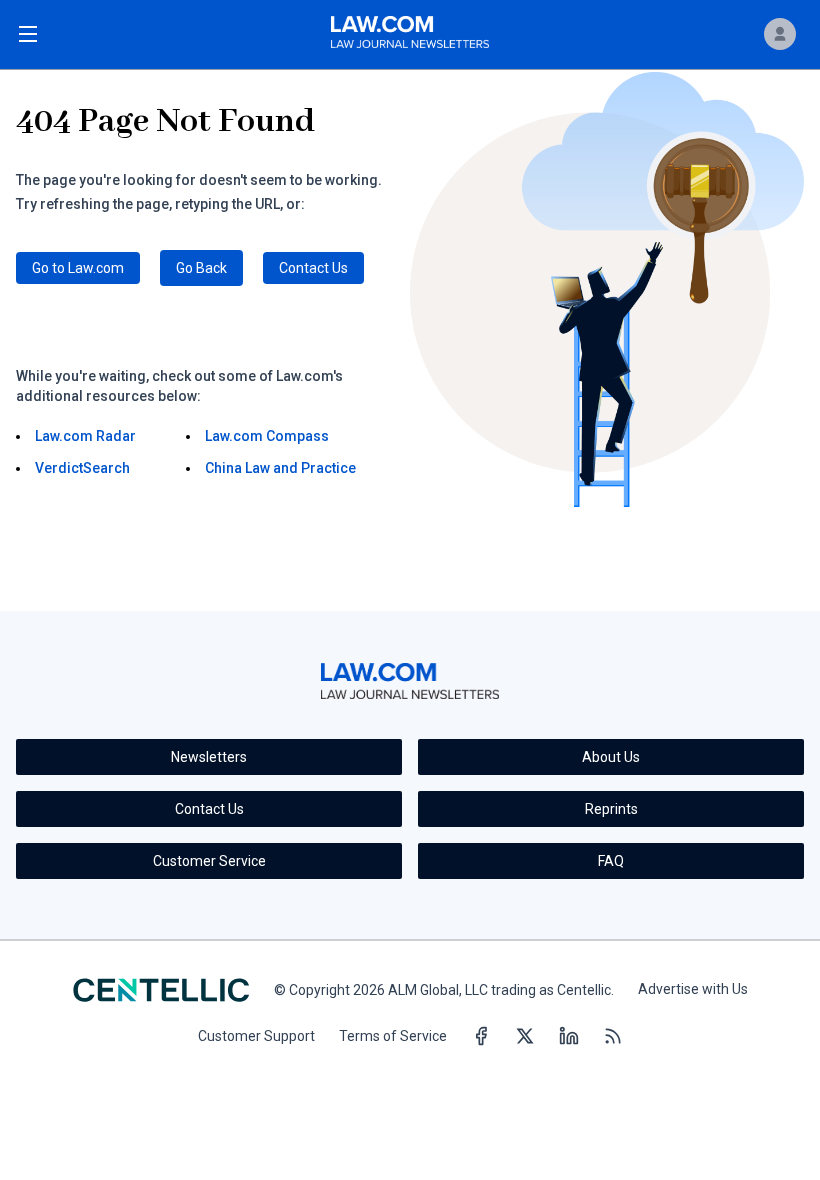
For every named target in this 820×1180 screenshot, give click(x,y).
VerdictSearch (82, 468)
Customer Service (209, 861)
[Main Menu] (28, 34)
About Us (611, 757)
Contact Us (313, 268)
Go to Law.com (78, 268)
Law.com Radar (85, 436)
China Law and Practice (280, 468)
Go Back (201, 268)
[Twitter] (525, 1037)
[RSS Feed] (613, 1037)
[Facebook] (481, 1037)
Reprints (611, 809)
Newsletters (209, 757)
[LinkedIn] (569, 1037)
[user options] (780, 34)
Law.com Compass (267, 436)
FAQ (611, 861)
